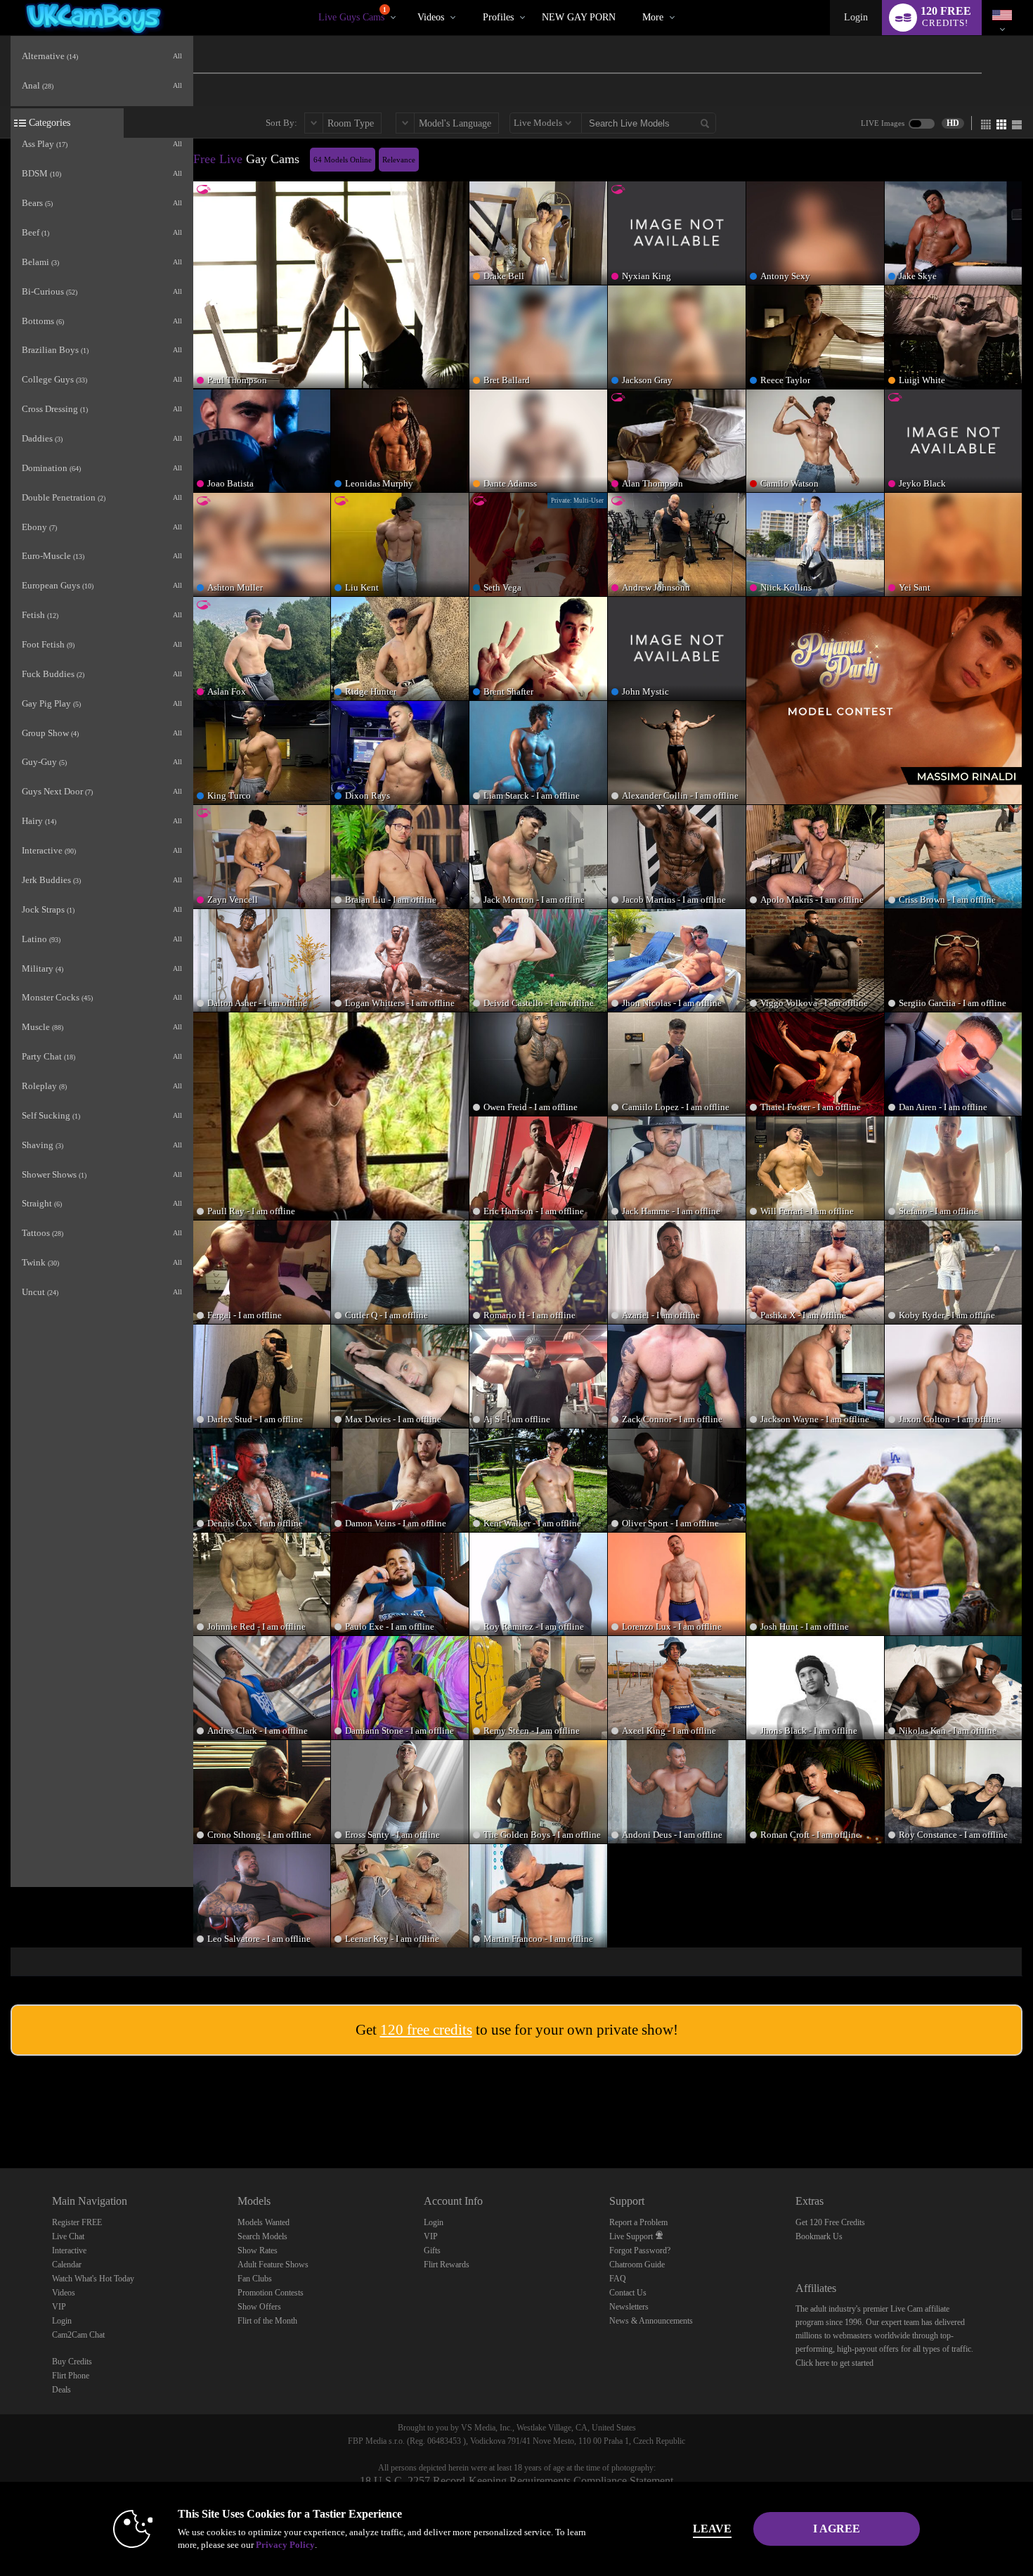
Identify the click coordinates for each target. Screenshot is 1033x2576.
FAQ (618, 2279)
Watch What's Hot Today (93, 2279)
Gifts (432, 2250)
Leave (712, 2529)
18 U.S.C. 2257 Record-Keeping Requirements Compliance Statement (516, 2481)
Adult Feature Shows (273, 2265)
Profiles (498, 17)
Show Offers (259, 2307)
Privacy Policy (285, 2545)
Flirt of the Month (267, 2321)
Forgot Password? (640, 2250)
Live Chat (68, 2236)
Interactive (69, 2250)
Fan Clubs (255, 2279)
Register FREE (77, 2222)
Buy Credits (72, 2362)
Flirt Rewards (447, 2265)
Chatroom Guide (637, 2265)
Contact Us (628, 2293)
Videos (431, 17)
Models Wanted (264, 2222)
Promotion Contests (271, 2293)
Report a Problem (638, 2222)
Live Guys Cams (352, 14)
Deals (61, 2390)
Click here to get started (834, 2363)
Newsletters (629, 2307)
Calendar (67, 2265)
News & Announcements (651, 2321)
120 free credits (426, 2030)
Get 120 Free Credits (830, 2222)
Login (856, 17)
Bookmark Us (819, 2236)
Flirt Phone (71, 2376)
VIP (59, 2307)
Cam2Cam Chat (78, 2335)
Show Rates (258, 2250)
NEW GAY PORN (579, 17)
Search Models (262, 2236)
